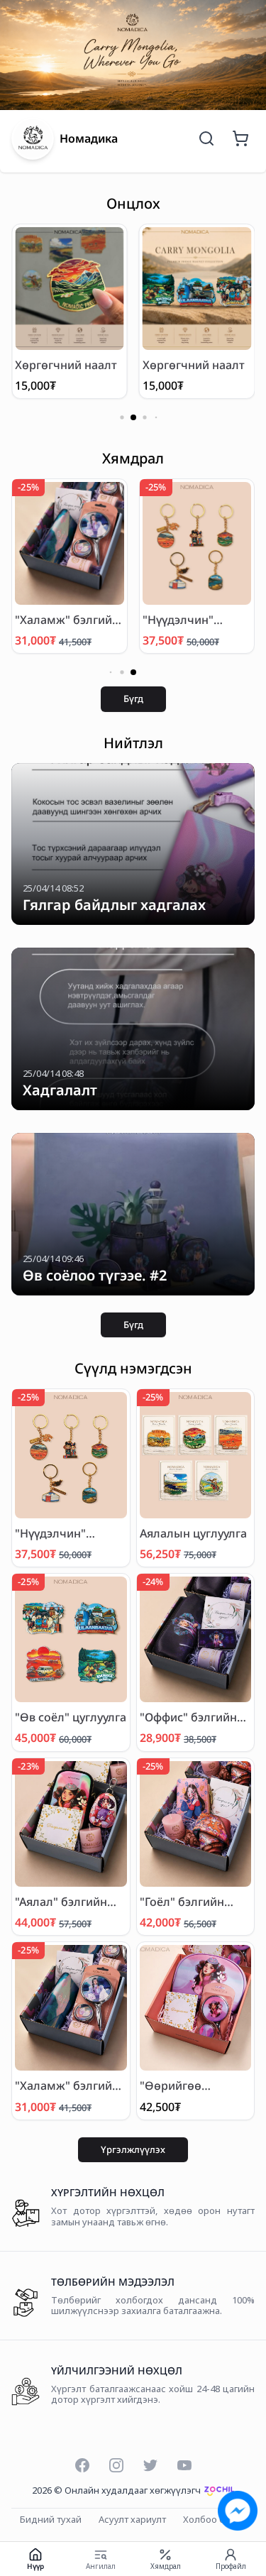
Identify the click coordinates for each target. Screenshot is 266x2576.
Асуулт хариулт (132, 2520)
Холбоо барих (215, 2520)
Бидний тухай (51, 2520)
